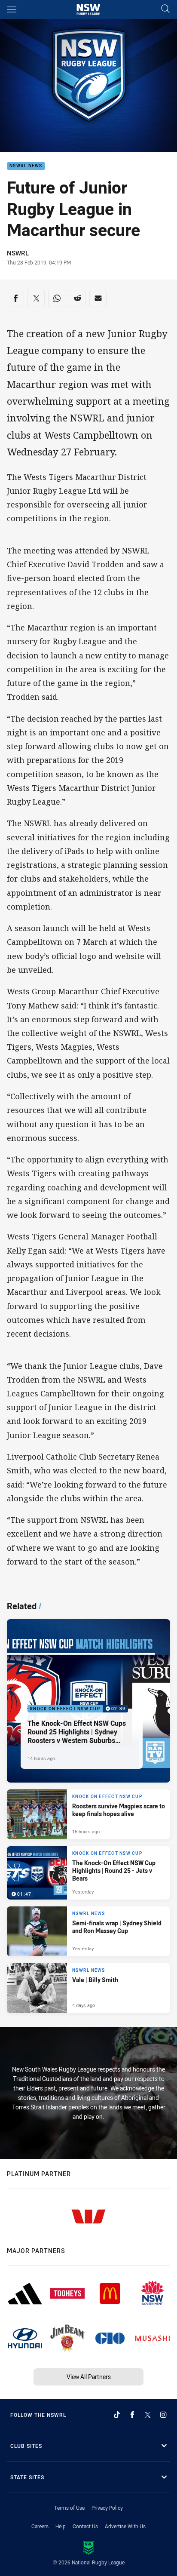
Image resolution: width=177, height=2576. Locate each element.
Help (61, 2526)
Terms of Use (69, 2508)
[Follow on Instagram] (163, 2415)
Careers (40, 2526)
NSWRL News (26, 166)
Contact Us (85, 2526)
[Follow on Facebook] (132, 2415)
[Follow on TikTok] (117, 2415)
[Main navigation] (12, 9)
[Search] (165, 9)
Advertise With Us (125, 2526)
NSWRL (18, 253)
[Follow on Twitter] (148, 2415)
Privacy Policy (107, 2508)
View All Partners (89, 2377)
